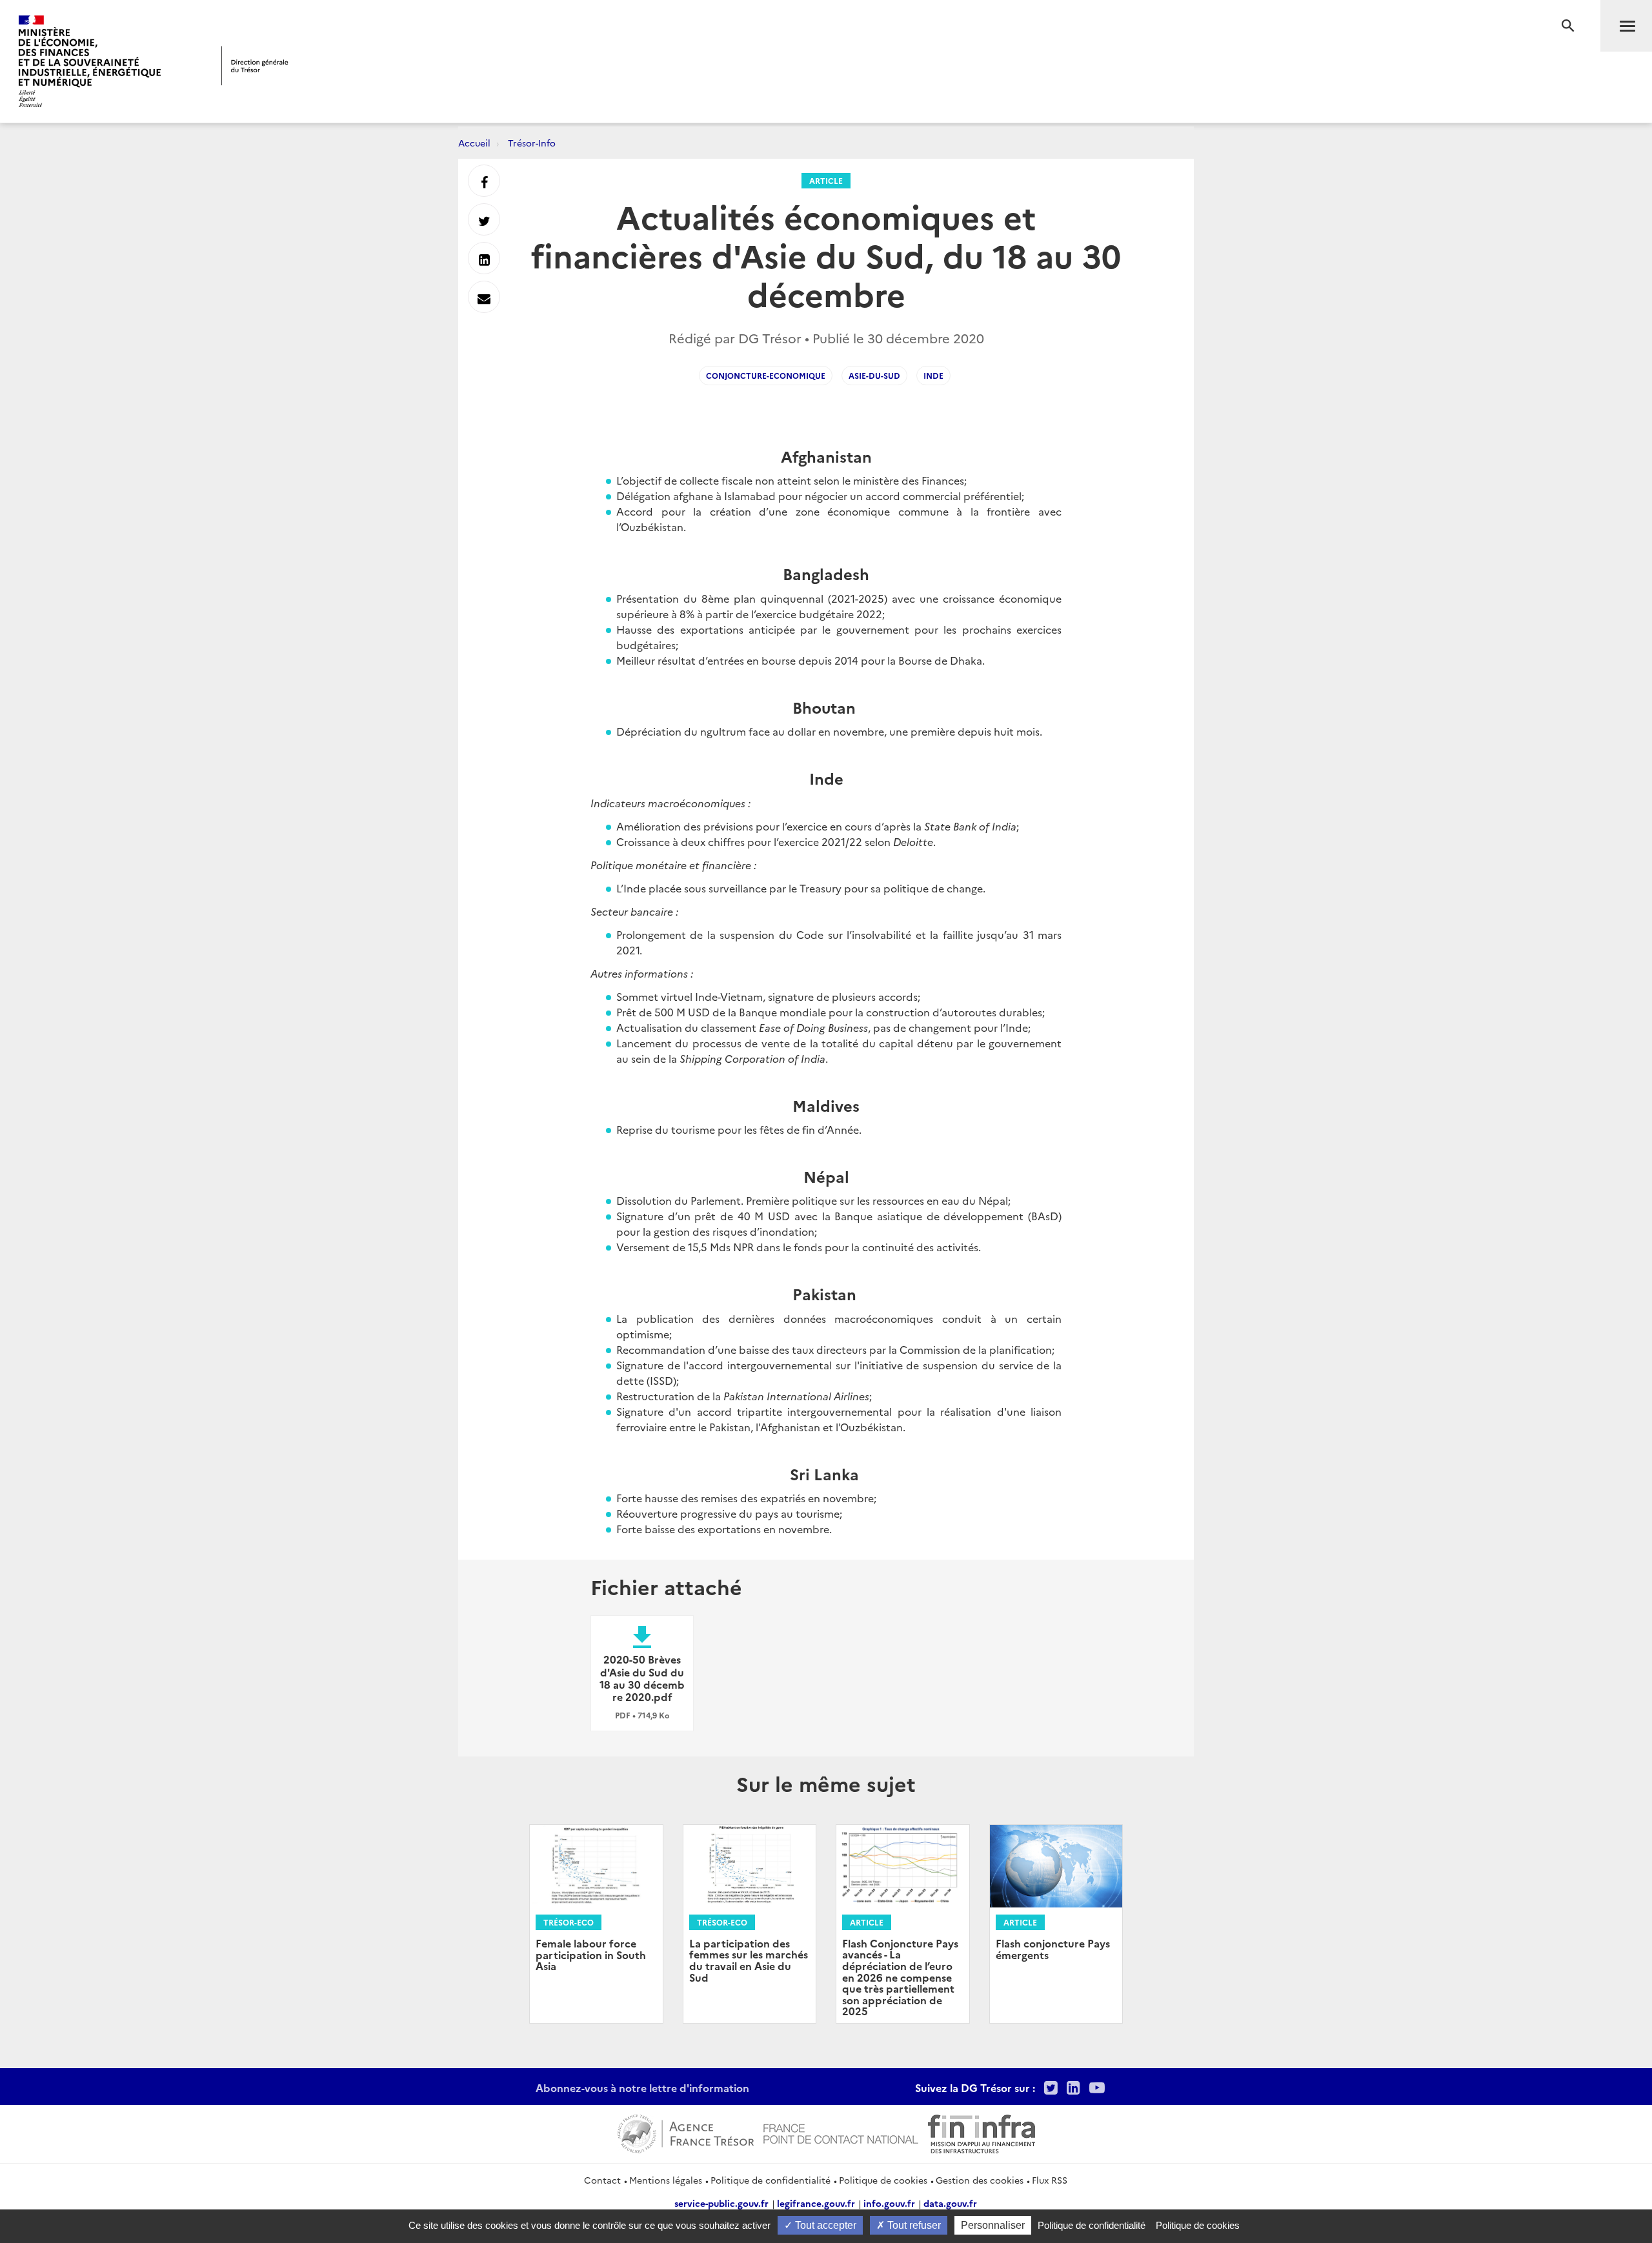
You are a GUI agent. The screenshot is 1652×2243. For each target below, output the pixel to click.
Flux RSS (1050, 2180)
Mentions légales (666, 2180)
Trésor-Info (532, 143)
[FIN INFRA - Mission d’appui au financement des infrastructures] (982, 2132)
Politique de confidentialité (771, 2180)
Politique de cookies (883, 2180)
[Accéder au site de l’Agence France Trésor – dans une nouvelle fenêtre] (686, 2132)
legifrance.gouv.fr (816, 2203)
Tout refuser (913, 2225)
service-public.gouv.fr (721, 2203)
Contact (602, 2180)
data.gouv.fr (950, 2203)
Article (826, 180)
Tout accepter (824, 2225)
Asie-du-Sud (874, 375)
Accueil (474, 143)
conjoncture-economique (766, 375)
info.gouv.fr (889, 2203)
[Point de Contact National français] (841, 2132)
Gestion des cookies (980, 2180)
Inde (933, 375)
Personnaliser (993, 2225)
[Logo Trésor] (255, 65)
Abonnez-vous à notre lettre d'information (642, 2087)
